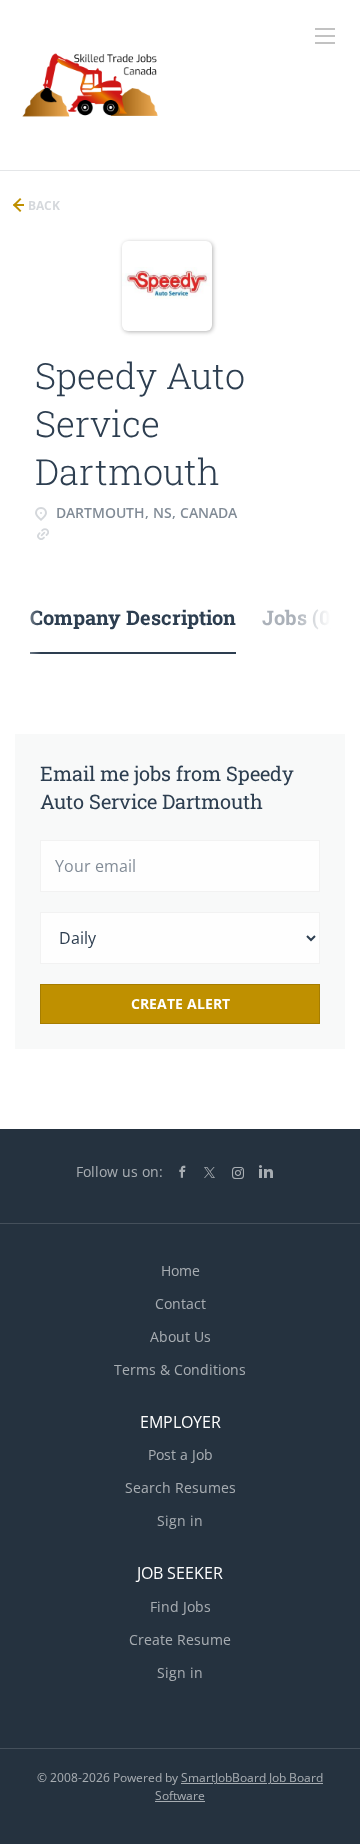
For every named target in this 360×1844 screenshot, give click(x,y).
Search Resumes (180, 1487)
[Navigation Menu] (325, 36)
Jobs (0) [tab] (299, 617)
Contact (180, 1303)
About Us (180, 1336)
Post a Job (180, 1454)
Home (180, 1270)
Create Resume (180, 1639)
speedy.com (95, 532)
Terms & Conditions (180, 1369)
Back (42, 205)
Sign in (180, 1520)
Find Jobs (180, 1606)
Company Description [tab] (133, 617)
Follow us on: (119, 1171)
